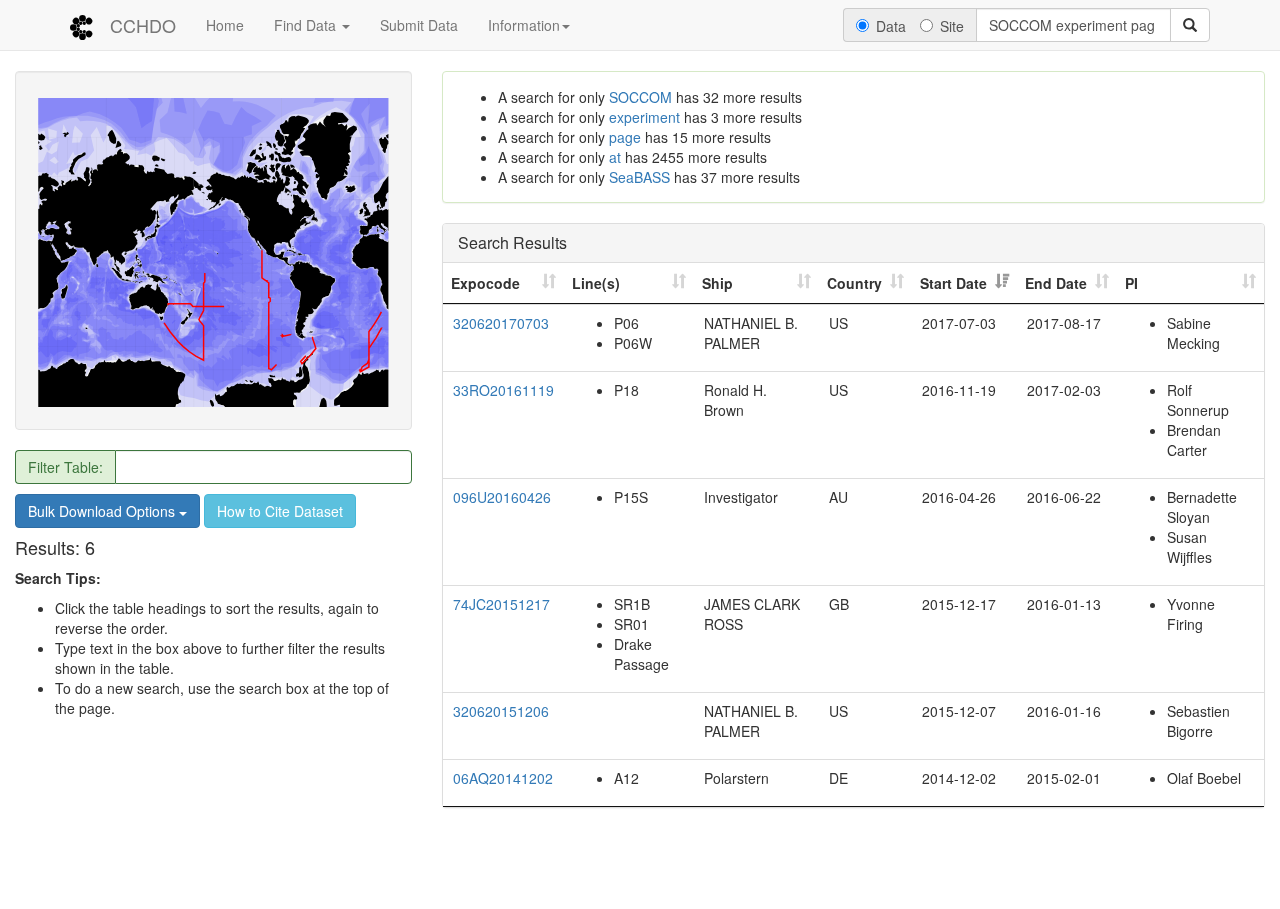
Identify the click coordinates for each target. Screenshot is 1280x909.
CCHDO (143, 25)
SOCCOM (640, 97)
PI (1131, 283)
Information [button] (524, 25)
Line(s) (596, 283)
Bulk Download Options (103, 512)
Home (225, 25)
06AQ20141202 (503, 778)
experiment (644, 117)
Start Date (953, 283)
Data (891, 26)
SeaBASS (639, 177)
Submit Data (419, 25)
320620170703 (501, 323)
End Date (1056, 283)
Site (952, 26)
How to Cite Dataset (280, 512)
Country (854, 283)
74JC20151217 (501, 604)
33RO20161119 (503, 390)
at (615, 157)
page (625, 137)
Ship (717, 283)
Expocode (485, 283)
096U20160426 (502, 497)
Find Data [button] (307, 25)
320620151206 (501, 711)
